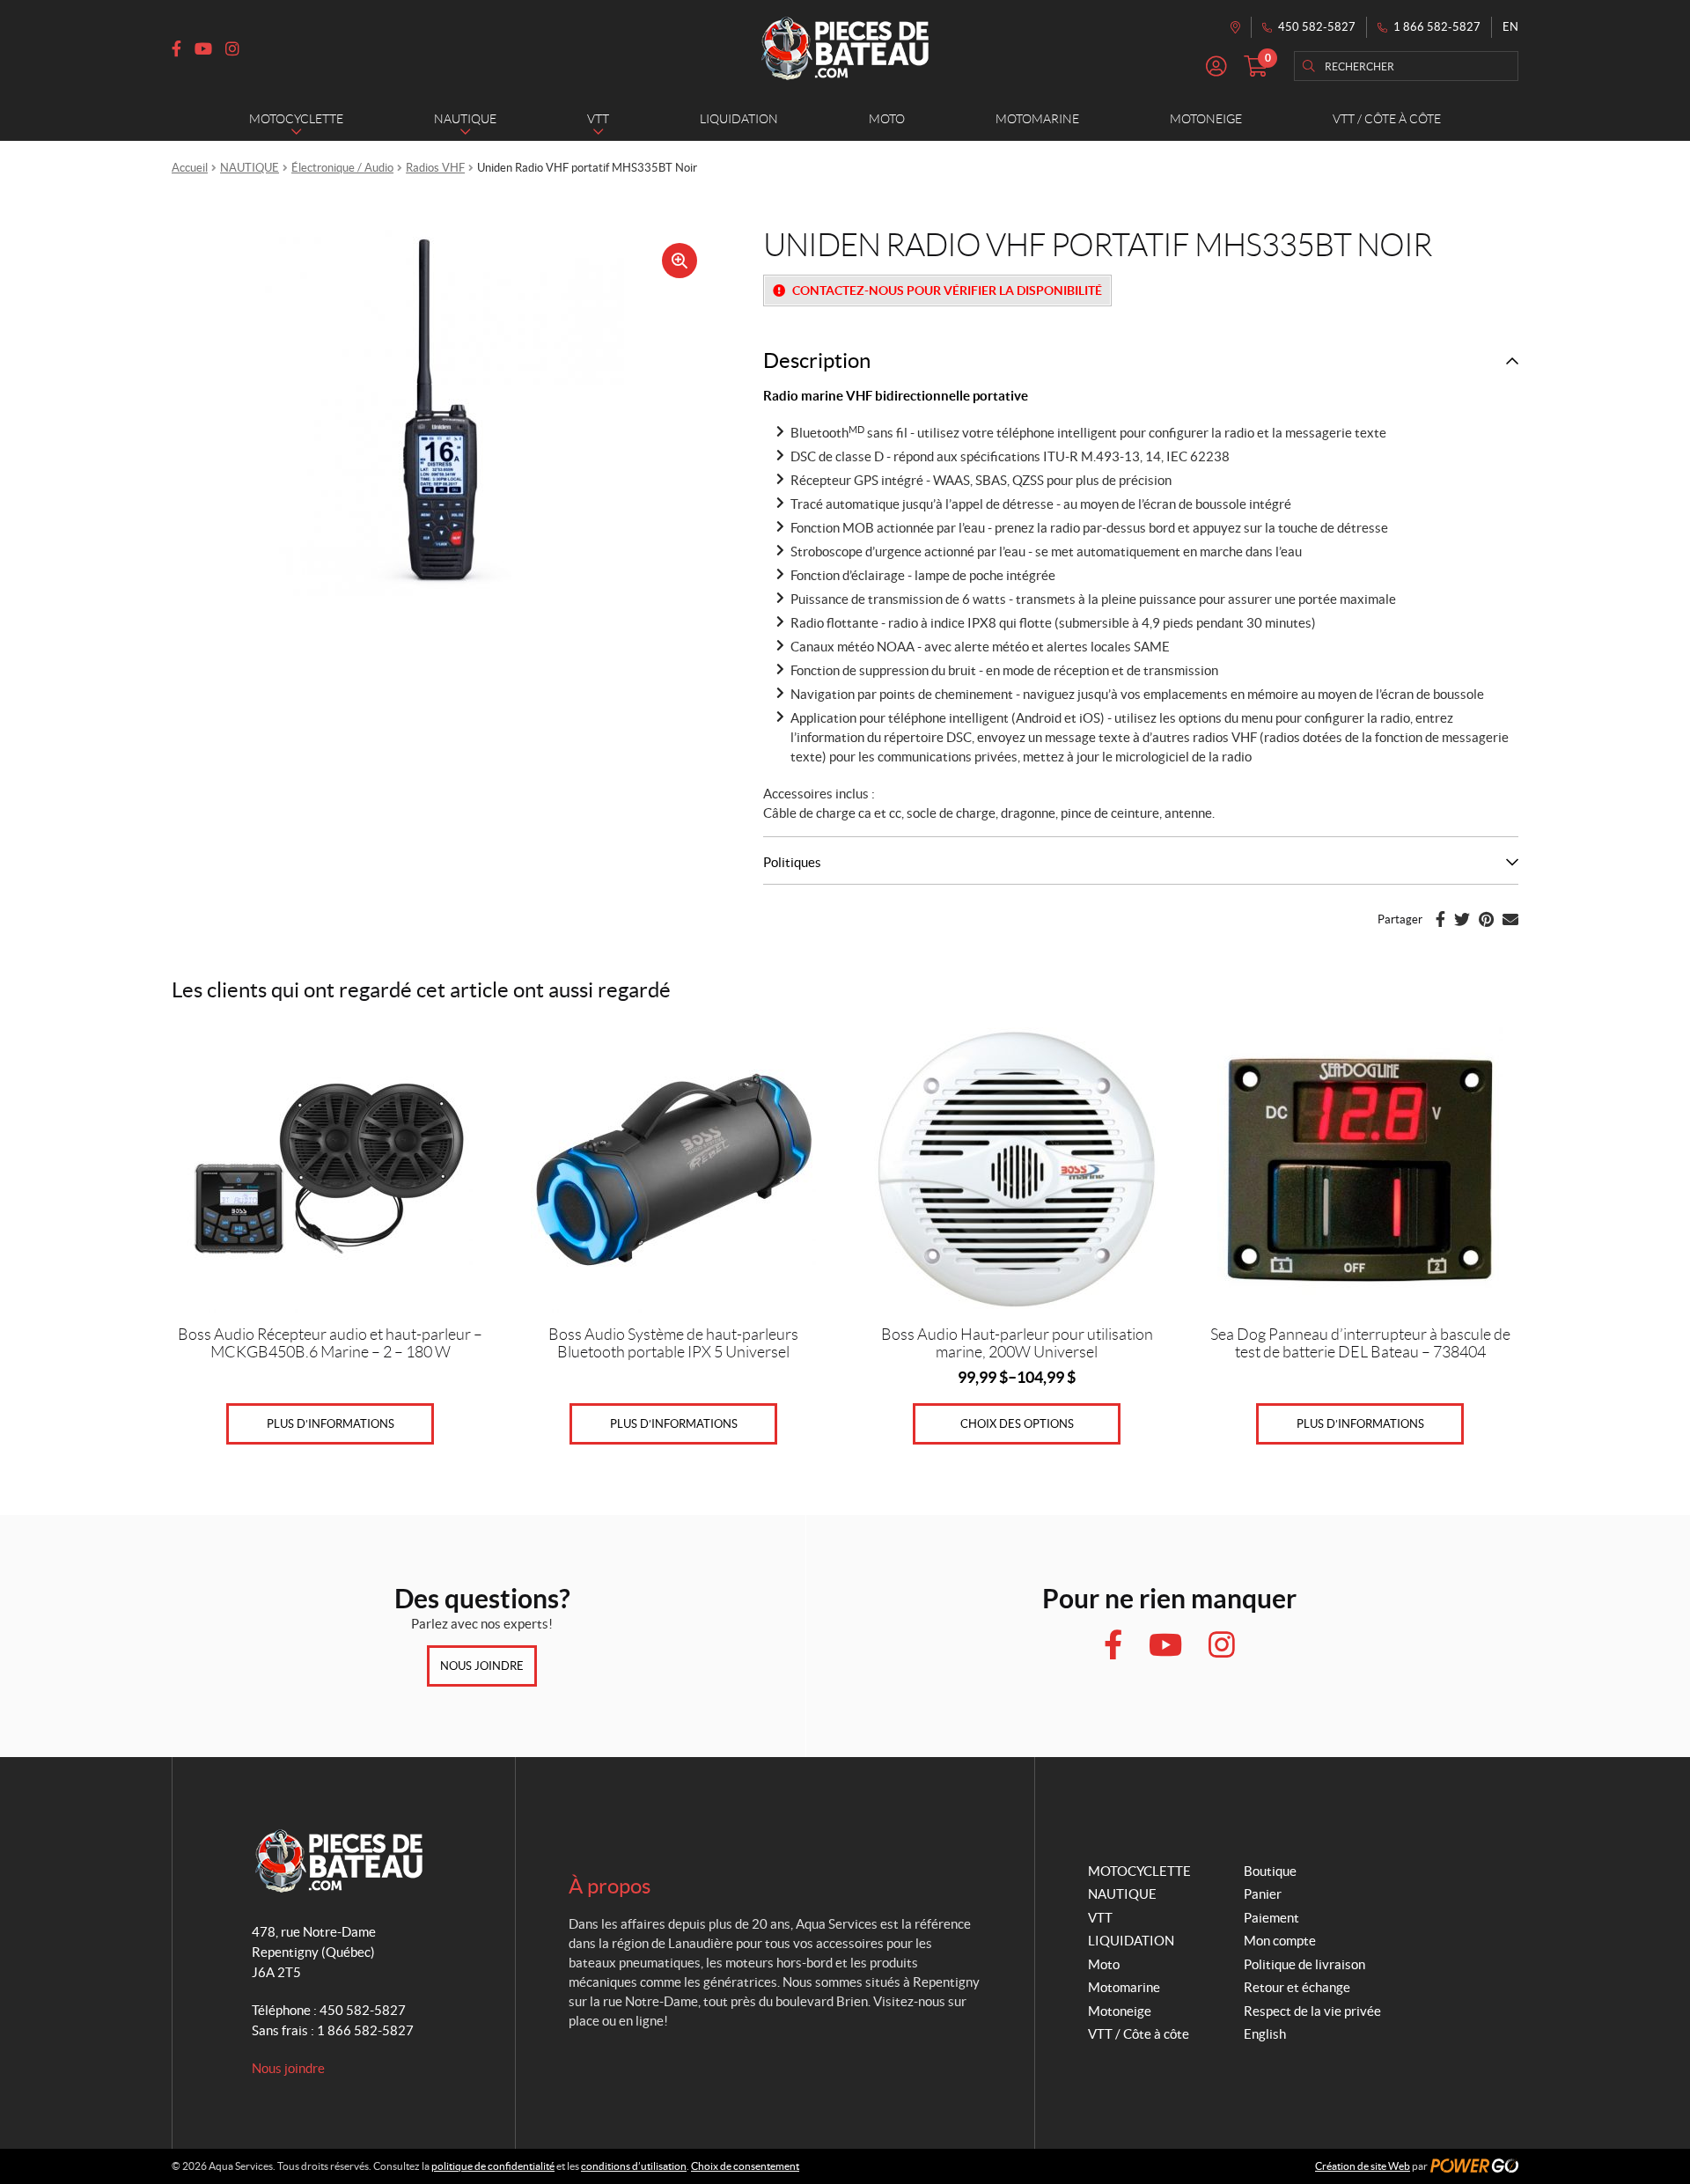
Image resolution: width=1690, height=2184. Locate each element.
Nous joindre (482, 1666)
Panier (1263, 1894)
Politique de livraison (1304, 1964)
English (1265, 2034)
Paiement (1271, 1918)
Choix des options (1017, 1424)
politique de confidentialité (493, 2166)
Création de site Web (1363, 2166)
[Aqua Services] (845, 48)
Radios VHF (435, 168)
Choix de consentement (745, 2166)
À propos (610, 1886)
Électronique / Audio (342, 168)
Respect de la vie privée (1312, 2011)
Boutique (1270, 1871)
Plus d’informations (331, 1424)
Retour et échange (1297, 1987)
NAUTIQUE (250, 168)
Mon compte (1280, 1941)
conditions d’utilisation (634, 2166)
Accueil (190, 168)
